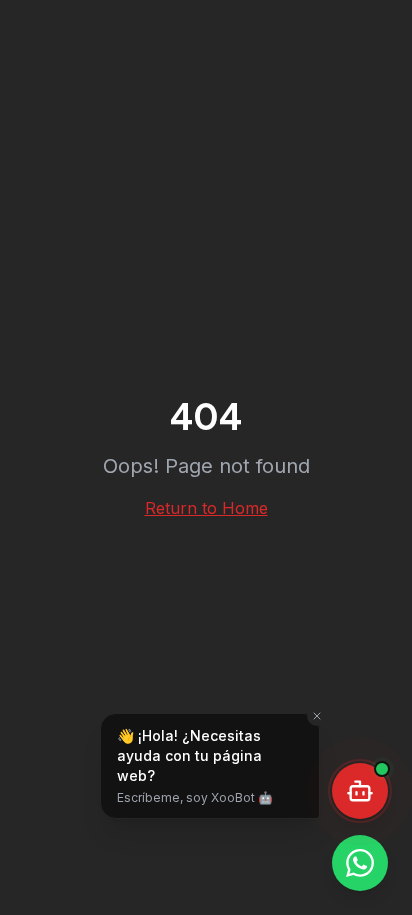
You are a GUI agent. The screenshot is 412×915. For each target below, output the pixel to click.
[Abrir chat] (360, 791)
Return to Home (206, 508)
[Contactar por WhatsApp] (360, 863)
